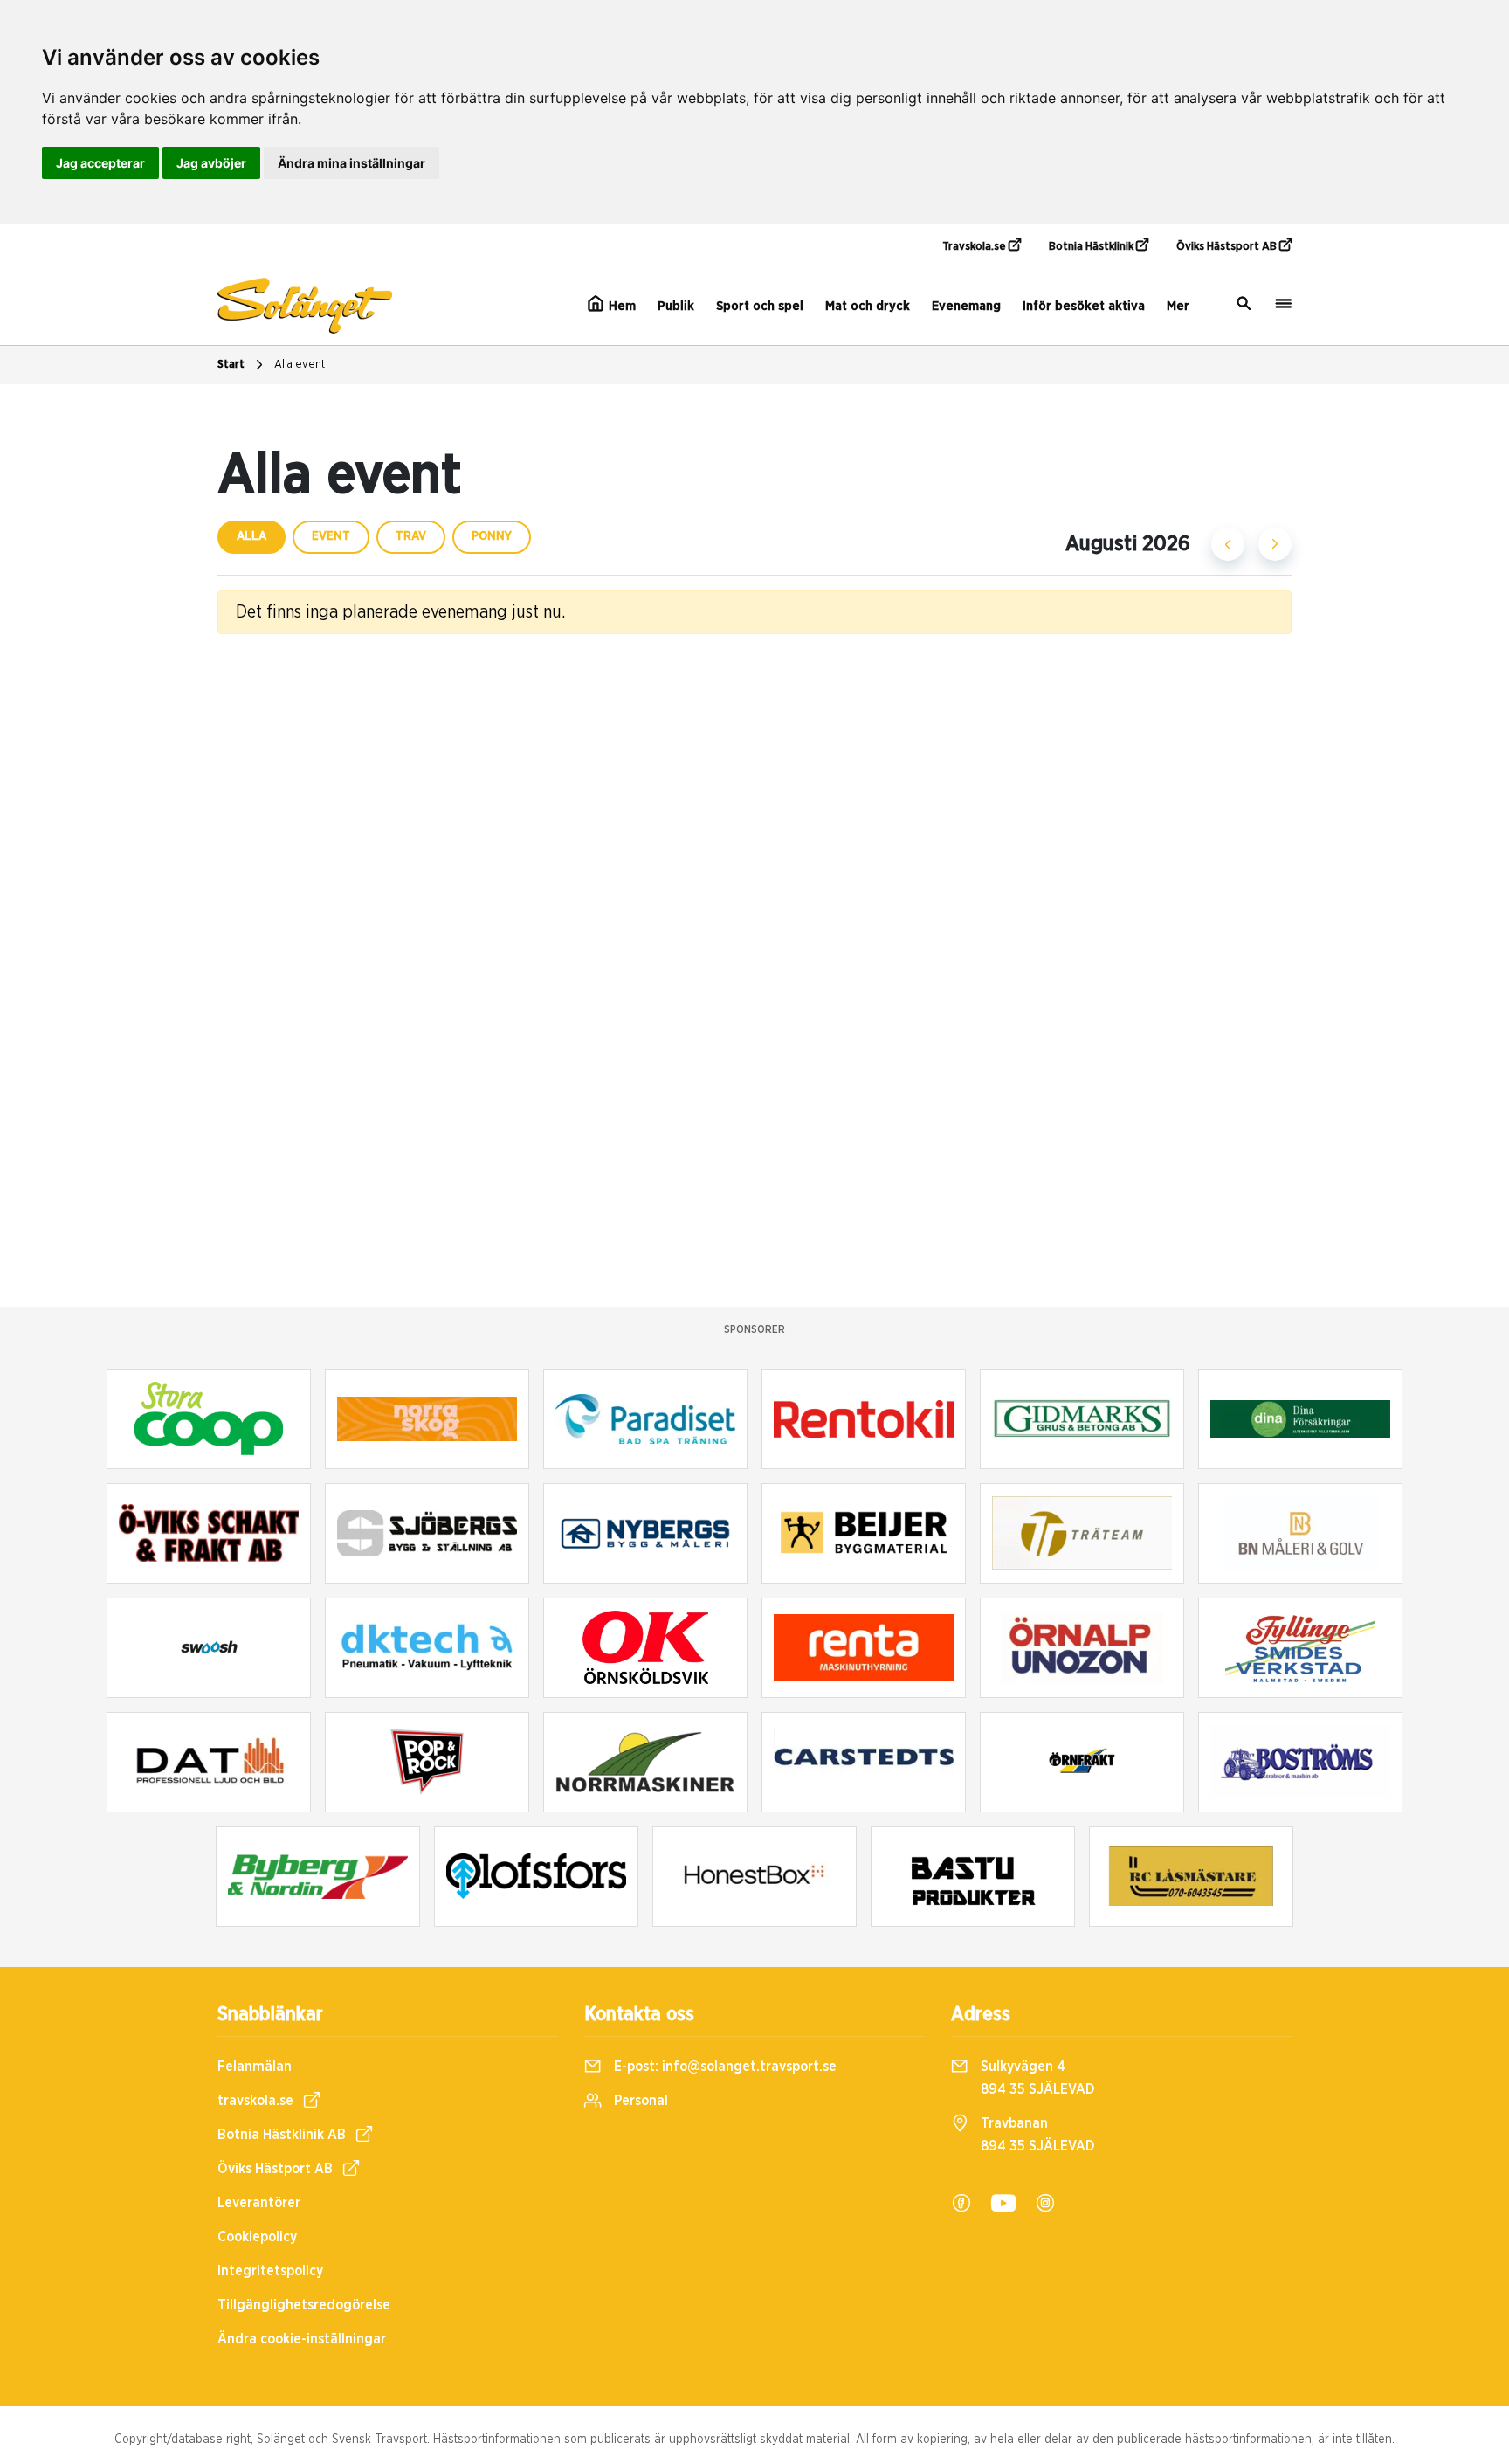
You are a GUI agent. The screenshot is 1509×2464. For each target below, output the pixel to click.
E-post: (723, 2067)
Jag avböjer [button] (211, 163)
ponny (492, 536)
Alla (251, 536)
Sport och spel (760, 306)
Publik (676, 306)
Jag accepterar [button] (100, 163)
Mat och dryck (868, 306)
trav (411, 536)
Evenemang (966, 306)
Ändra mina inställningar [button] (351, 163)
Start (231, 365)
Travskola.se (975, 247)
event (331, 536)
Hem (620, 306)
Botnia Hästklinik (1092, 247)
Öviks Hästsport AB (1228, 247)
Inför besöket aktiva (1084, 306)
